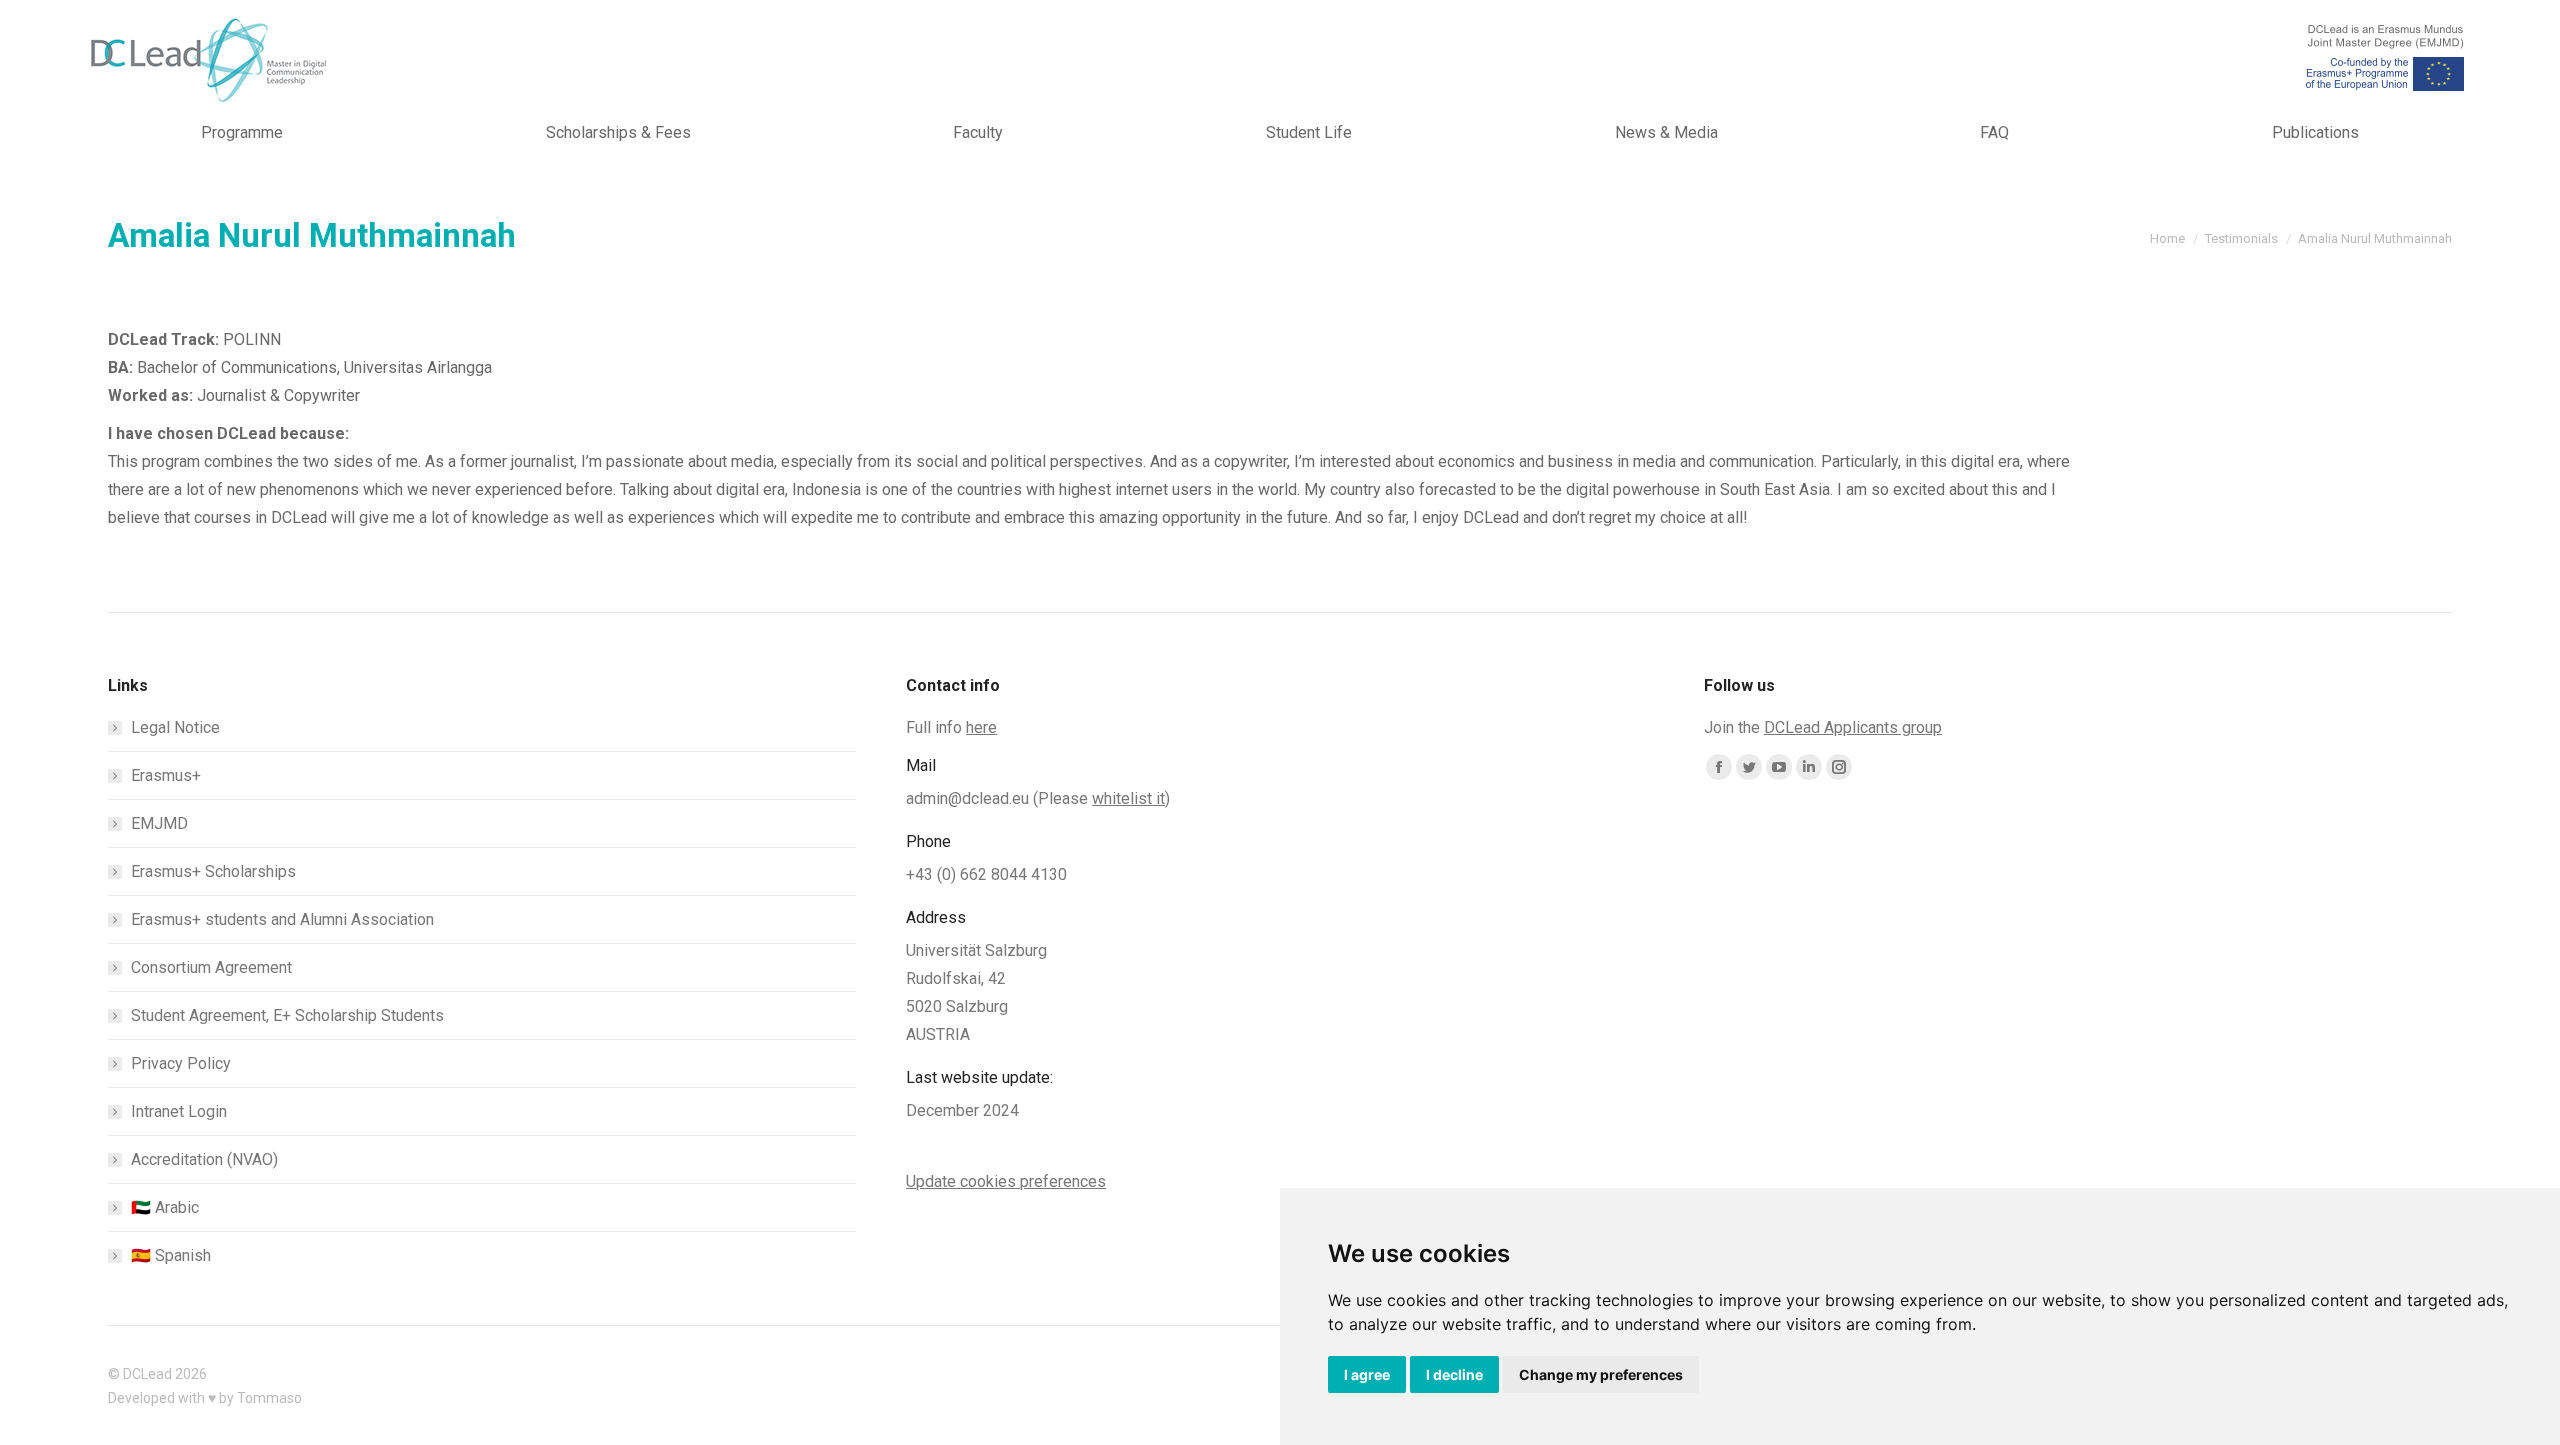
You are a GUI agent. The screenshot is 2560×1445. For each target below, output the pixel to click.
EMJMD (159, 823)
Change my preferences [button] (1601, 1374)
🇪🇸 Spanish (171, 1255)
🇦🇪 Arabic (165, 1207)
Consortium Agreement (211, 967)
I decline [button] (1454, 1374)
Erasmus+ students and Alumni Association (282, 919)
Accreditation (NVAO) (204, 1159)
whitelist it (1128, 798)
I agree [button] (1367, 1374)
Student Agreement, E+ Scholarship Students (287, 1015)
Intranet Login (179, 1111)
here (981, 727)
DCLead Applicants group (1853, 727)
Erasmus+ (166, 775)
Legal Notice (175, 727)
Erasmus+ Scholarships (213, 871)
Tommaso (269, 1398)
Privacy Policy (181, 1063)
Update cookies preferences (1006, 1181)
